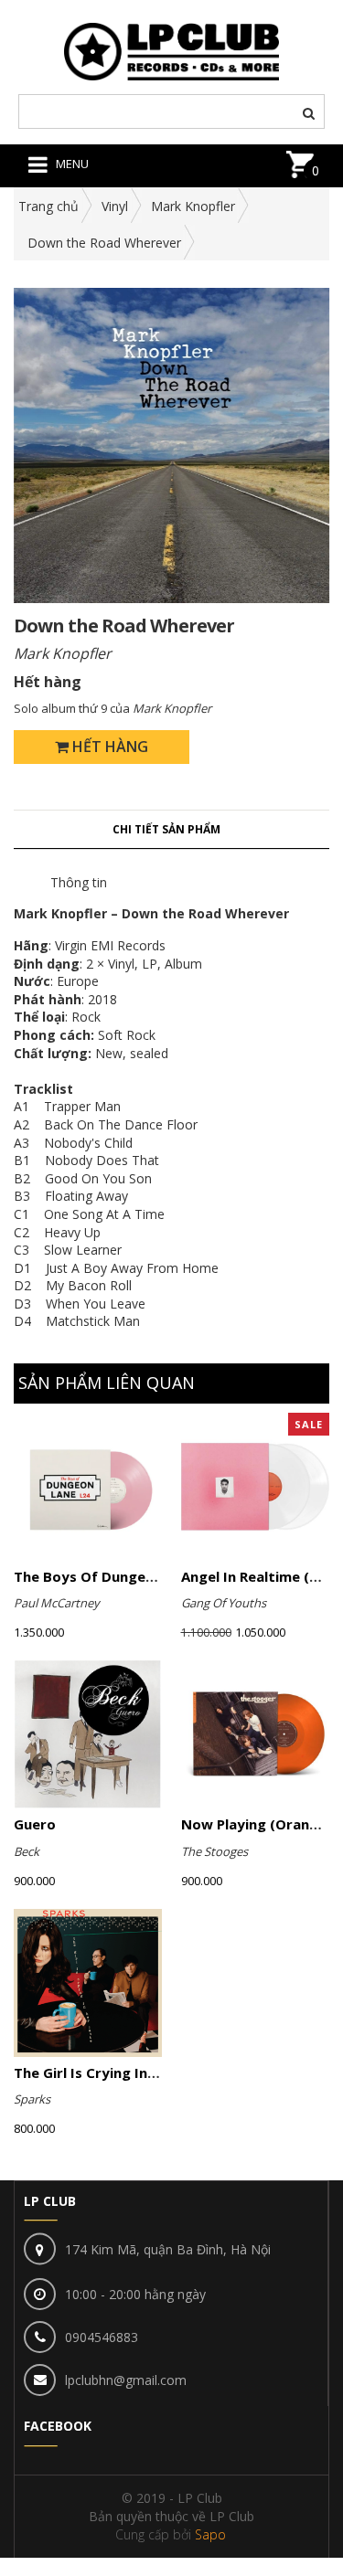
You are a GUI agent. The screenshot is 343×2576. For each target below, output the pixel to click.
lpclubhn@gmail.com (126, 2380)
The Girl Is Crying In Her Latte (116, 2072)
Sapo (210, 2534)
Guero (35, 1824)
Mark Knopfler (193, 206)
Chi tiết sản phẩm (166, 829)
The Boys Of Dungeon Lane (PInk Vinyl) (146, 1576)
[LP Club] (171, 50)
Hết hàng (108, 747)
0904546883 (102, 2337)
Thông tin (79, 882)
